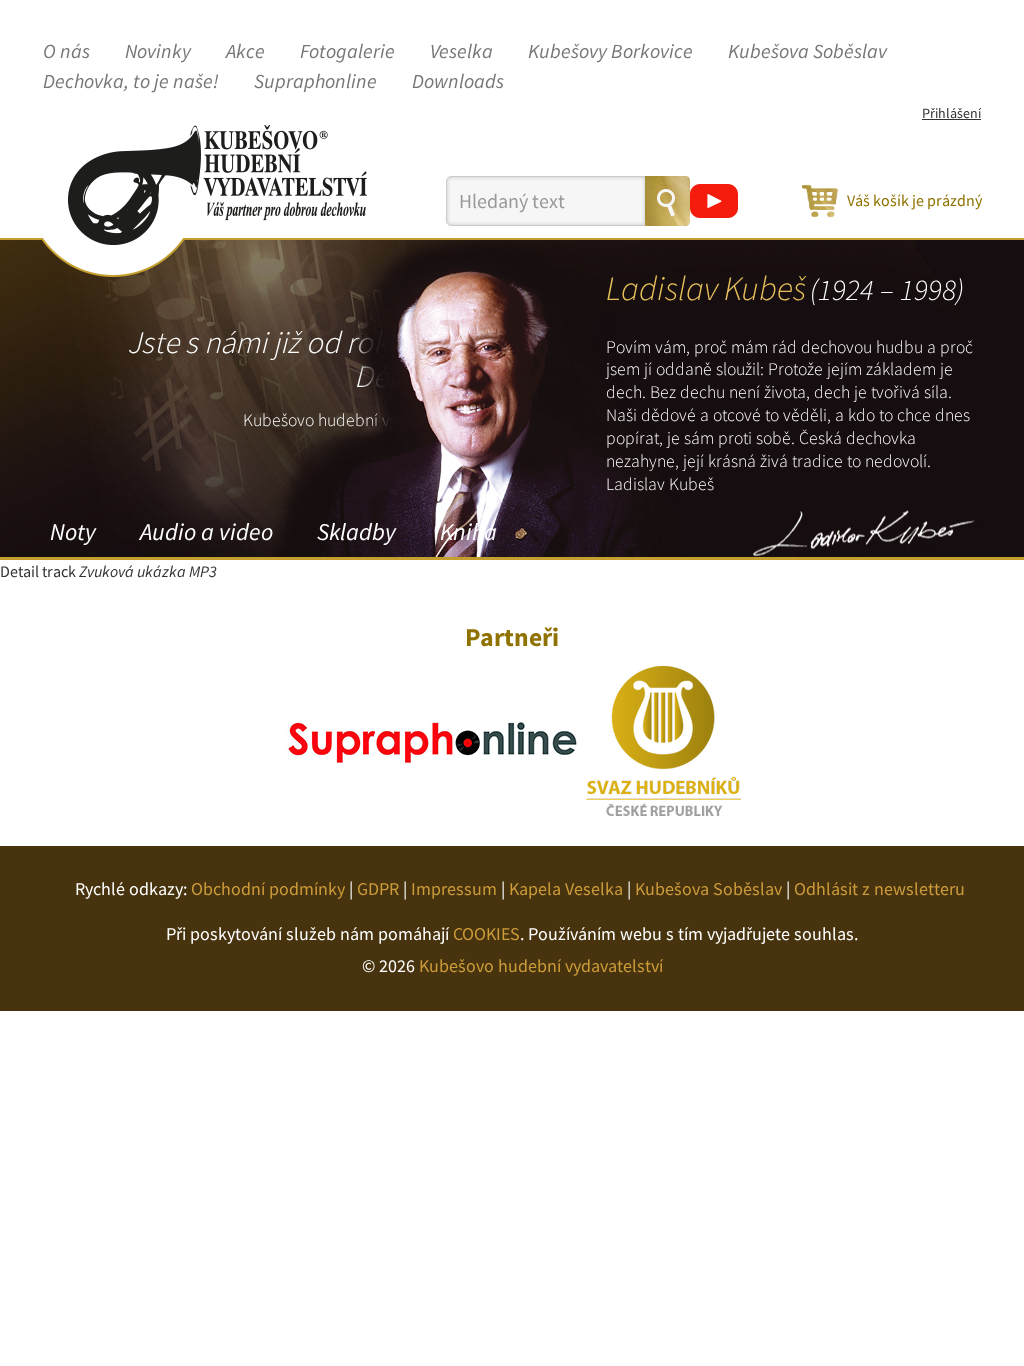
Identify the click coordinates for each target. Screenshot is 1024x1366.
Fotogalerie (347, 52)
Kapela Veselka (566, 888)
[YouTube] (714, 201)
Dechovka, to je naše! (131, 82)
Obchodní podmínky (268, 888)
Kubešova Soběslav (807, 52)
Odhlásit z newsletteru (879, 888)
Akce (245, 52)
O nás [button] (66, 52)
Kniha (468, 531)
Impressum (454, 888)
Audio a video (206, 531)
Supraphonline (315, 82)
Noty (73, 531)
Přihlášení (951, 113)
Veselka (461, 52)
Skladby (356, 531)
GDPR (378, 888)
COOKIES (486, 933)
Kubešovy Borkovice (610, 52)
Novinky (158, 52)
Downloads (458, 82)
